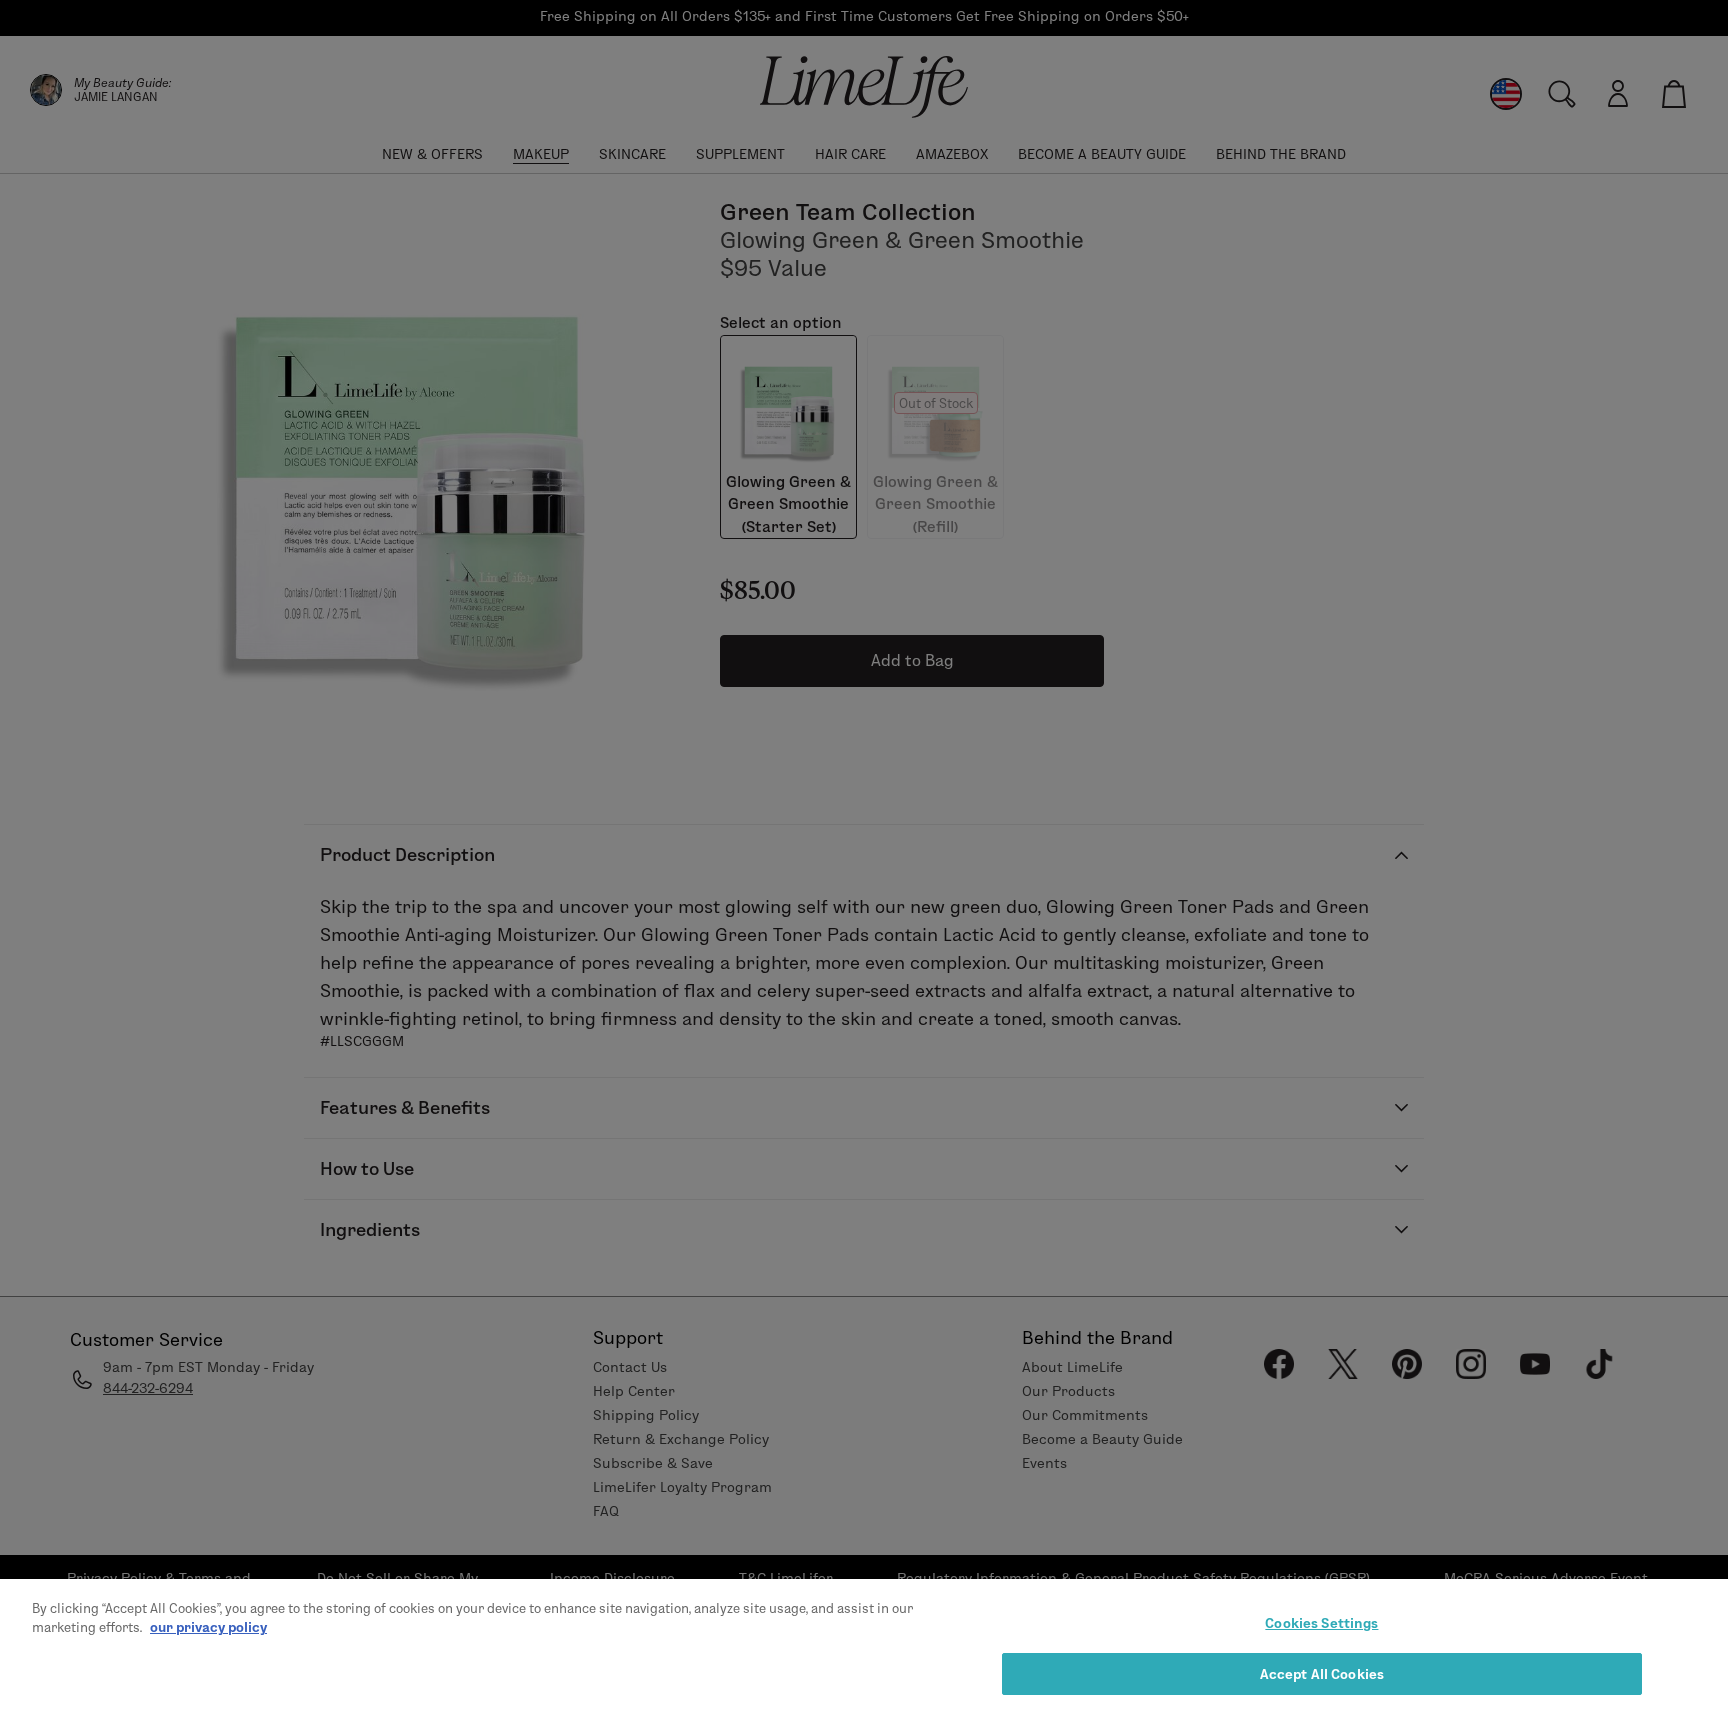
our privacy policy (208, 1627)
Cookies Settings (1321, 1623)
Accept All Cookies (1322, 1673)
